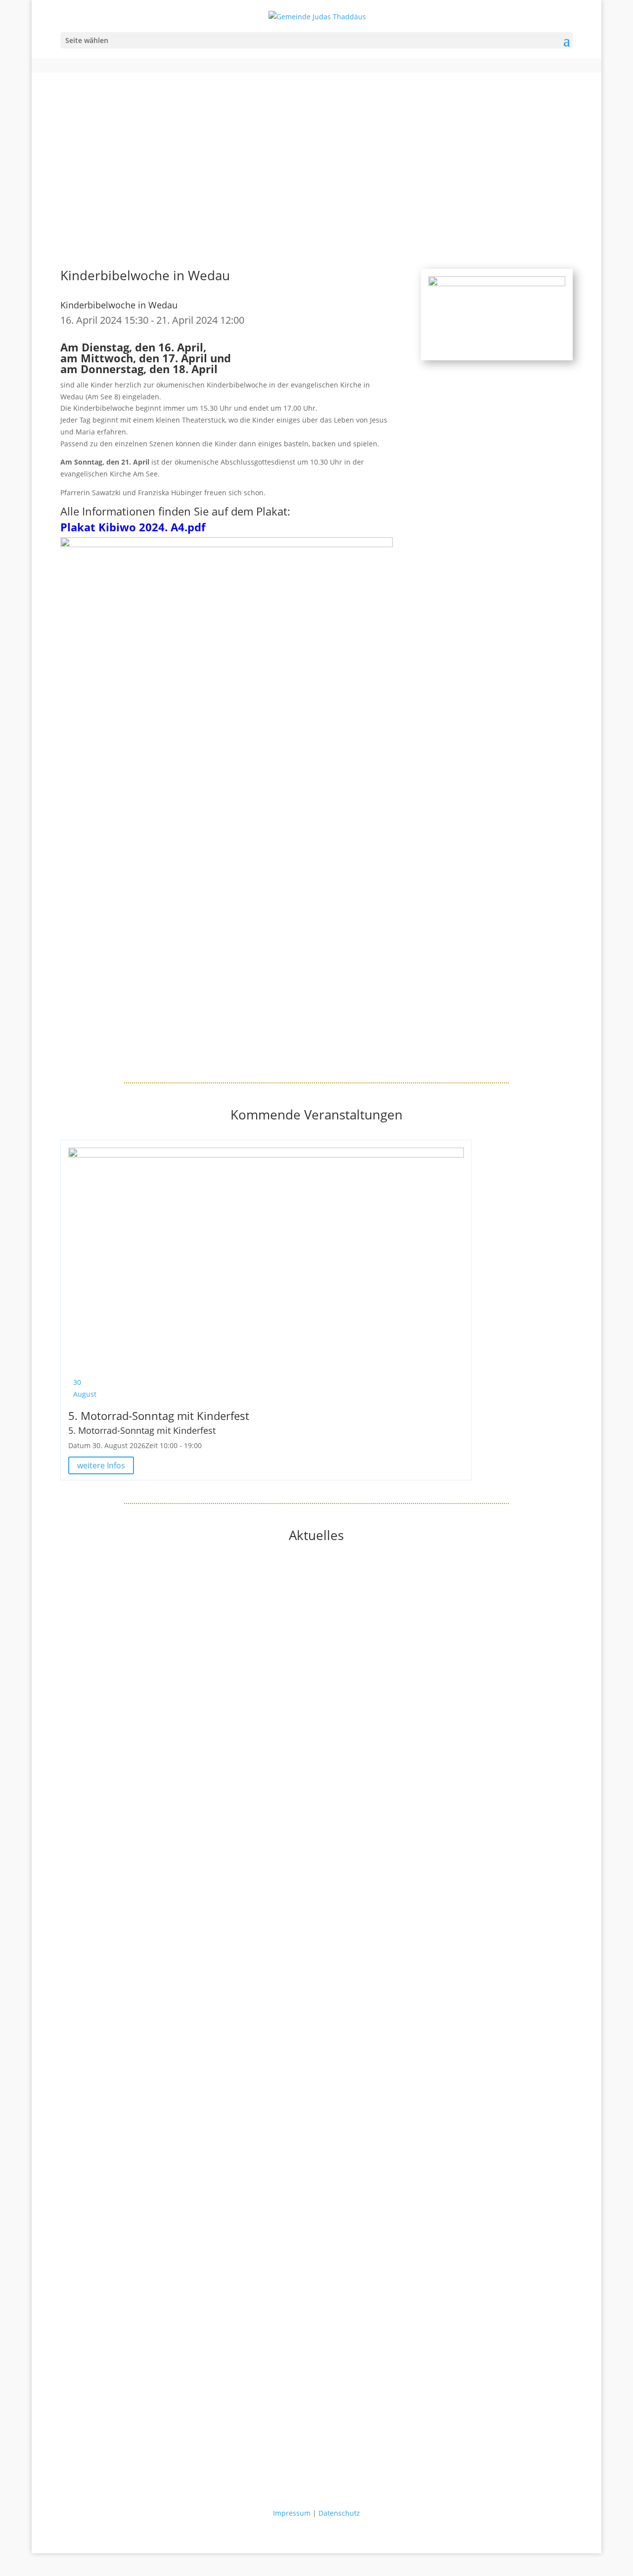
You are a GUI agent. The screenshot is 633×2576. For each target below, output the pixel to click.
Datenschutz (339, 2513)
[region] (316, 154)
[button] (316, 199)
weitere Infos (101, 1465)
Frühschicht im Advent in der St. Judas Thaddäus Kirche (153, 2338)
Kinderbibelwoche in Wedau (119, 305)
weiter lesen (81, 1758)
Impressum (292, 2513)
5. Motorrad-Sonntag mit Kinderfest (159, 1416)
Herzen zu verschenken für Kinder (117, 1976)
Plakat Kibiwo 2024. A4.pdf (133, 527)
